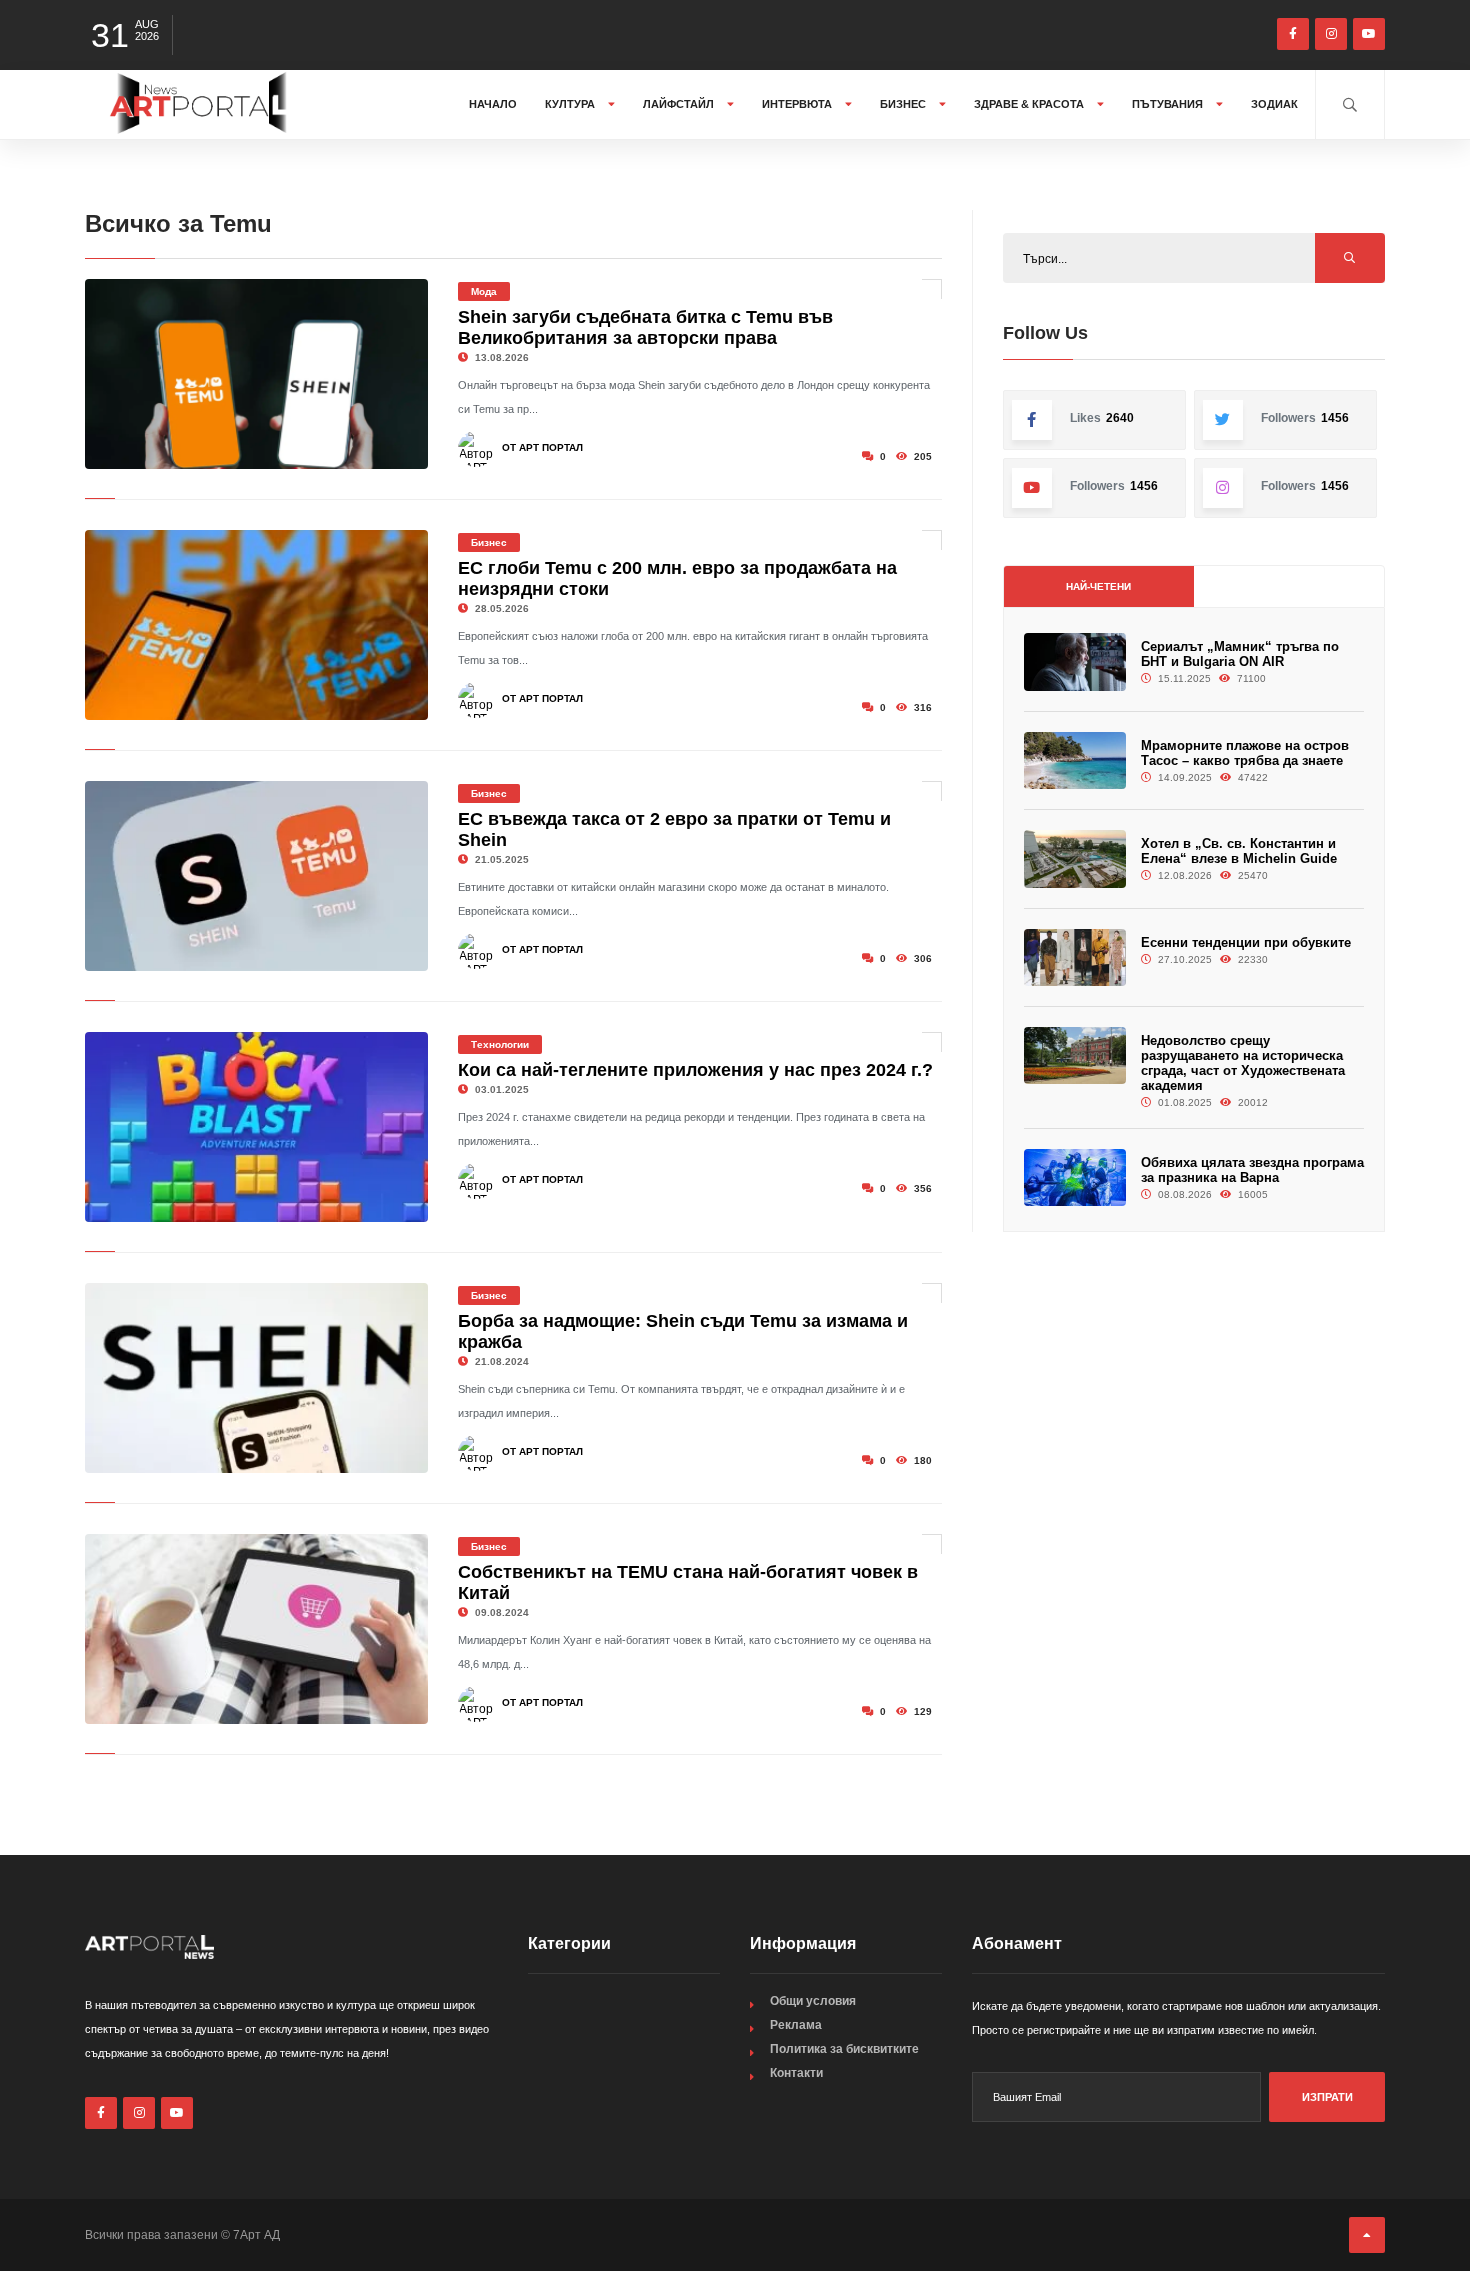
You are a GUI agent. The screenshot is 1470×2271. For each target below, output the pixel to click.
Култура (571, 104)
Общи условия (813, 2001)
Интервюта (798, 104)
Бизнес (904, 104)
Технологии (500, 1044)
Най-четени (1098, 586)
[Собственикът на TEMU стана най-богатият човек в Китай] (256, 1629)
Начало (493, 104)
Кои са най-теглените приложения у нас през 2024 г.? (695, 1070)
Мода (484, 291)
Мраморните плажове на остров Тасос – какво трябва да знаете (1245, 753)
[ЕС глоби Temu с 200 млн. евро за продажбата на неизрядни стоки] (256, 625)
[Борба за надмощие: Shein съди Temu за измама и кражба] (256, 1378)
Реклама (796, 2025)
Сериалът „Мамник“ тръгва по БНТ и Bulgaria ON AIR (1240, 654)
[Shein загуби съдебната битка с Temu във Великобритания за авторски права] (256, 374)
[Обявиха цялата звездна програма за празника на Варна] (1075, 1177)
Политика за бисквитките (844, 2049)
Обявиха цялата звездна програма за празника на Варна (1252, 1170)
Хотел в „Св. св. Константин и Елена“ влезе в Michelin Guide (1239, 851)
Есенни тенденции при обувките (1246, 942)
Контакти (796, 2073)
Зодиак (1274, 104)
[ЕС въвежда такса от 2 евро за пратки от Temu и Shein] (256, 876)
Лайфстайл (680, 104)
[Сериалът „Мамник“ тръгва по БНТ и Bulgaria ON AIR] (1075, 661)
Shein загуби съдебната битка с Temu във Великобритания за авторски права (645, 327)
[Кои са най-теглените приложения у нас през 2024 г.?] (256, 1127)
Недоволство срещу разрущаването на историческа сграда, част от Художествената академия (1243, 1063)
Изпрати (1327, 2097)
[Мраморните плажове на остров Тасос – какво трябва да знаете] (1075, 760)
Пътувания (1169, 104)
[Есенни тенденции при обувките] (1075, 957)
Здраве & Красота (1030, 104)
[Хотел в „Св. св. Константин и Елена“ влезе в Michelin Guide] (1075, 858)
